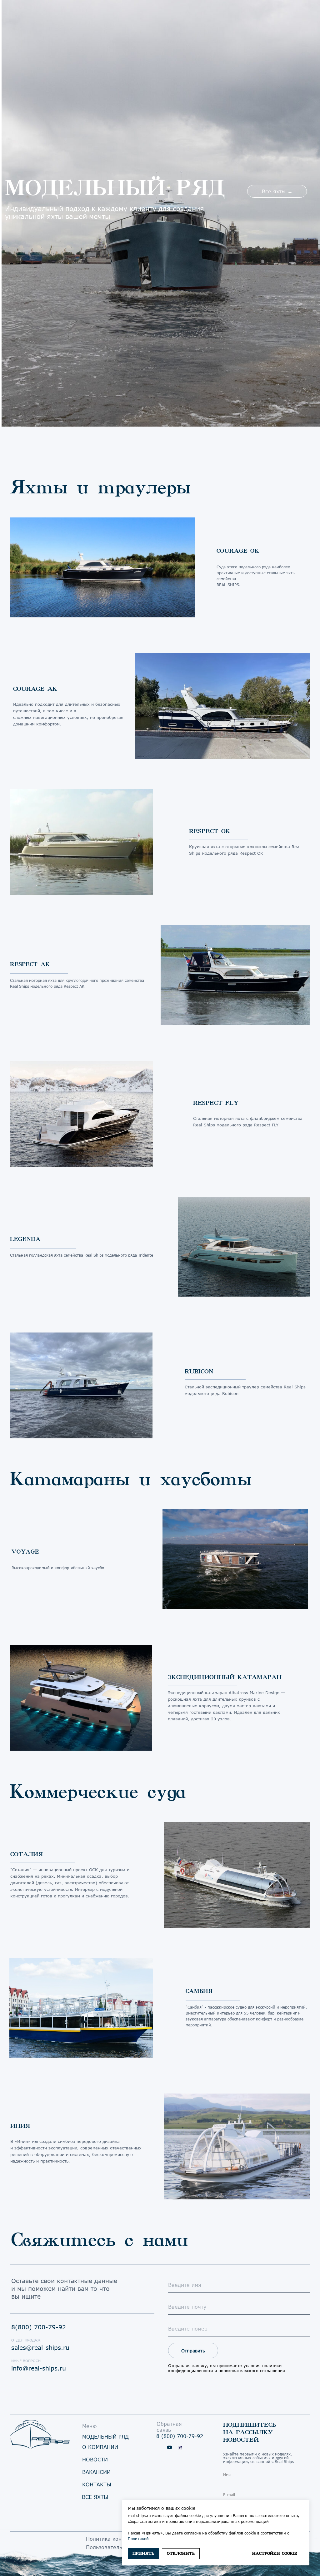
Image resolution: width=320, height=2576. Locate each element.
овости (95, 2459)
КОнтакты (97, 2484)
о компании (100, 2447)
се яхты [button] (95, 2497)
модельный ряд (105, 2437)
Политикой (138, 2539)
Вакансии (96, 2472)
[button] (277, 191)
